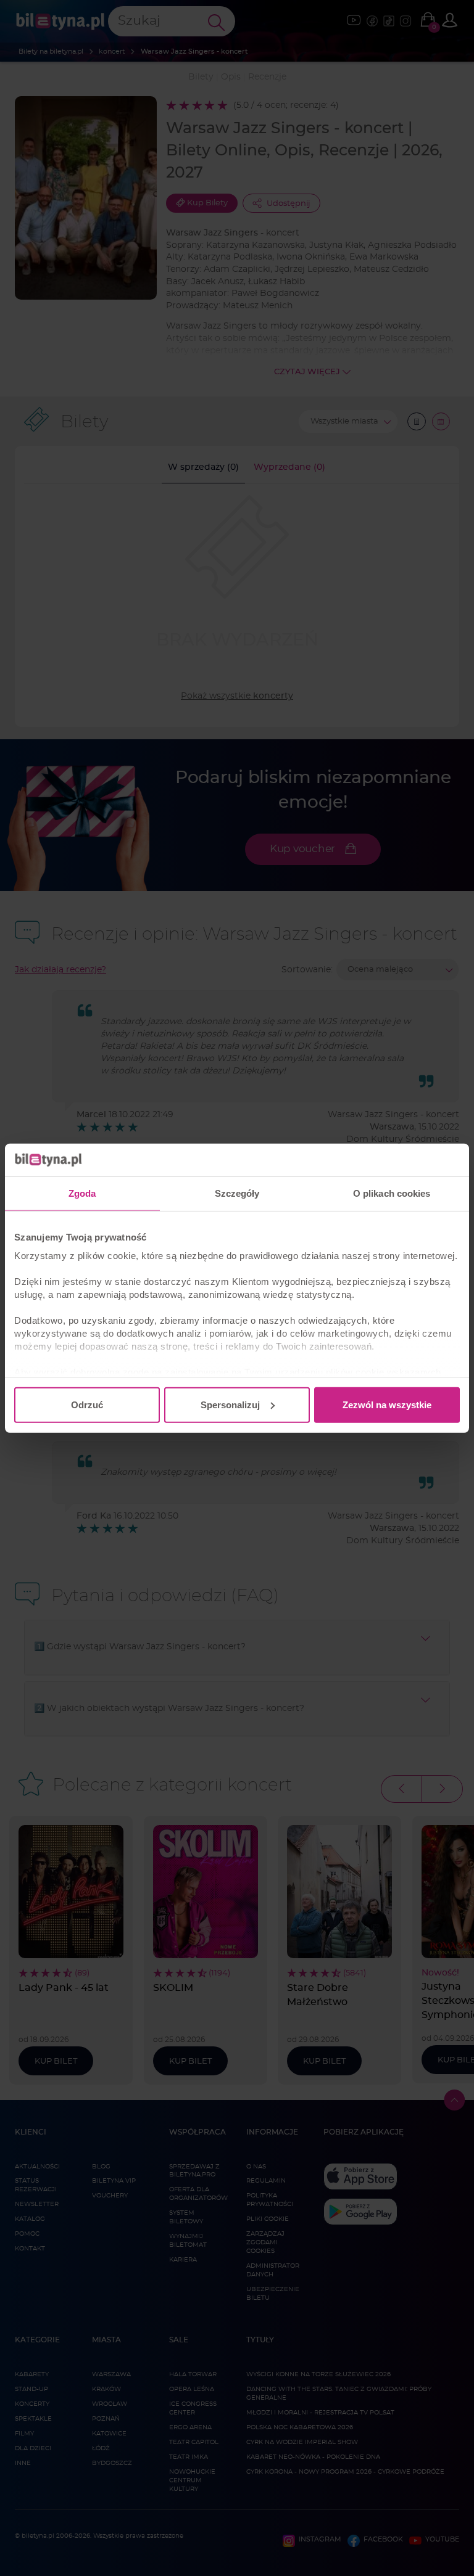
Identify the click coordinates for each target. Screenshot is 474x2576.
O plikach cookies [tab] (392, 1193)
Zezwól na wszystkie (387, 1404)
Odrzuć (87, 1404)
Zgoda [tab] (82, 1193)
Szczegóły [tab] (237, 1193)
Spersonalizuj (230, 1404)
